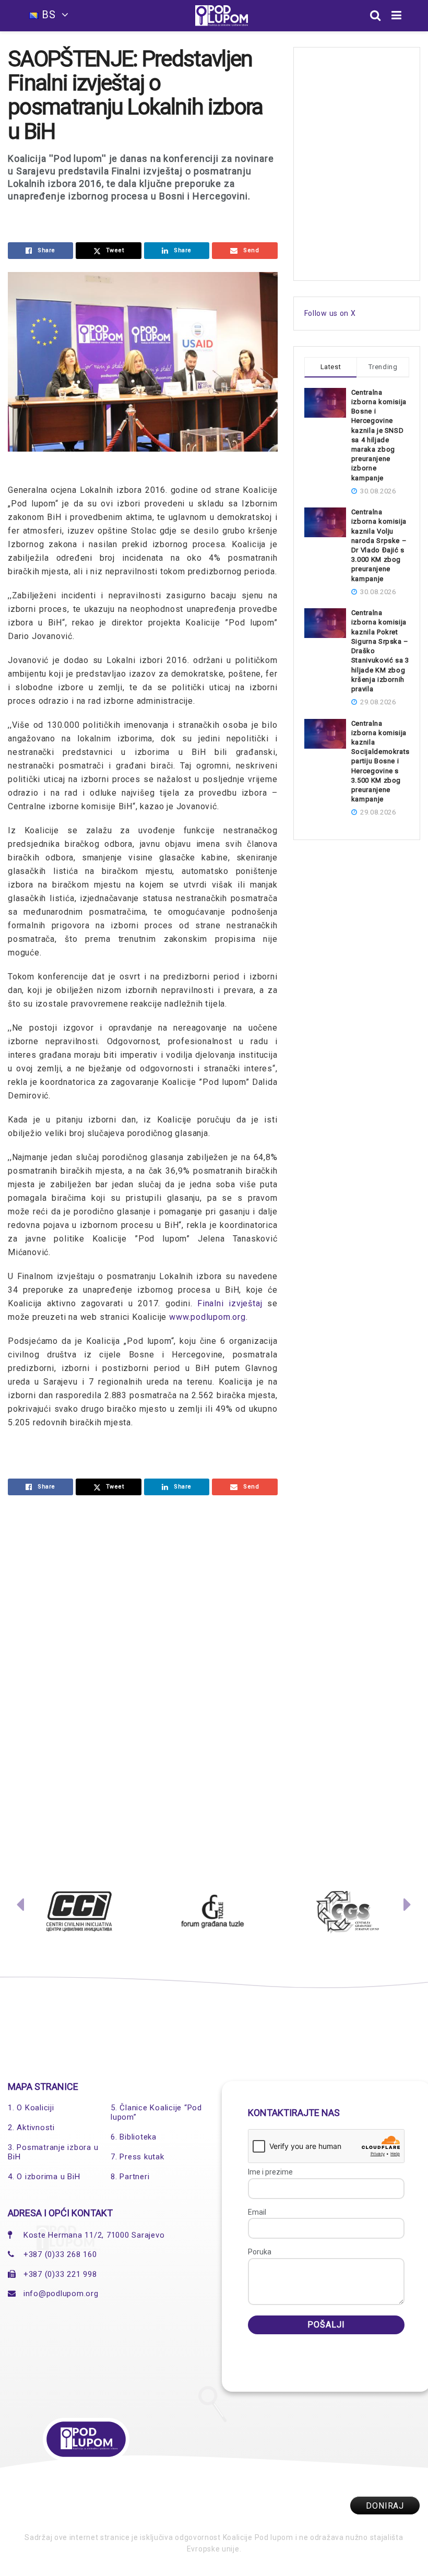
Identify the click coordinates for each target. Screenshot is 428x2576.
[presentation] (20, 1907)
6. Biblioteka (134, 2137)
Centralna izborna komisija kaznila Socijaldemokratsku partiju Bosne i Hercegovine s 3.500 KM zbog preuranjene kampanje (385, 761)
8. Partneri (130, 2177)
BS (49, 15)
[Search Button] (376, 16)
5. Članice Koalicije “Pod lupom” (156, 2112)
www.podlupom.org (207, 1317)
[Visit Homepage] (222, 16)
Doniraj (385, 2506)
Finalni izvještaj (230, 1303)
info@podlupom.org (61, 2294)
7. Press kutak (138, 2157)
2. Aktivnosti (31, 2128)
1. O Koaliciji (31, 2108)
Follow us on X (330, 313)
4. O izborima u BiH (44, 2177)
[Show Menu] (397, 16)
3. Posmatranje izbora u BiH (53, 2152)
